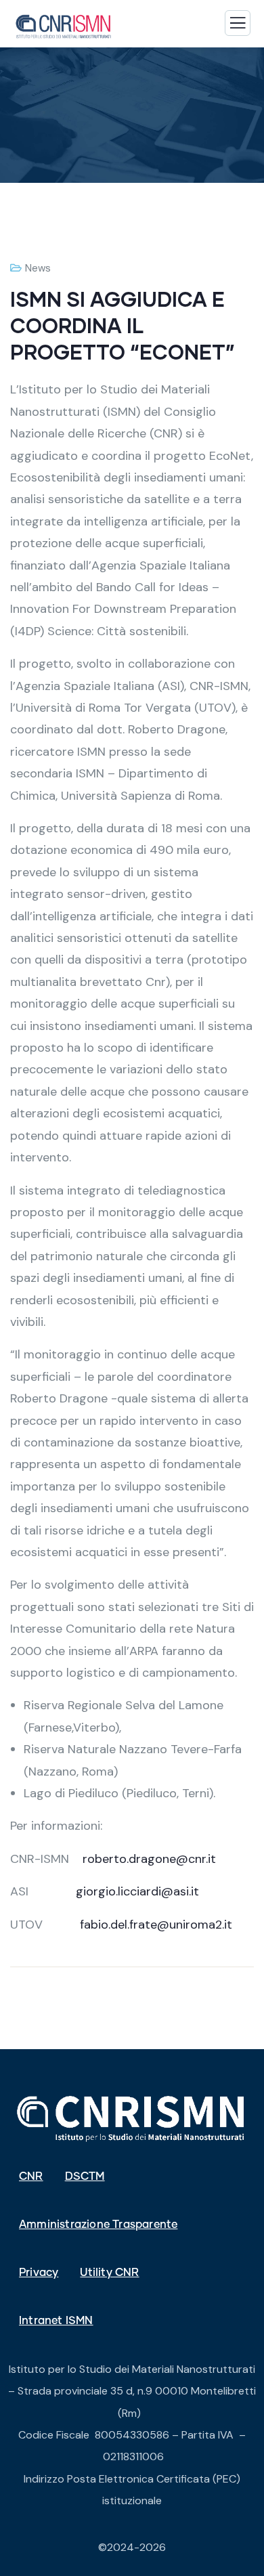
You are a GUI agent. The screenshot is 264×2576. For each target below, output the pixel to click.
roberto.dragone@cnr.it (149, 1859)
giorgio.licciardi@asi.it (137, 1891)
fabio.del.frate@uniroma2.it (156, 1925)
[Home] (132, 2118)
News (38, 268)
